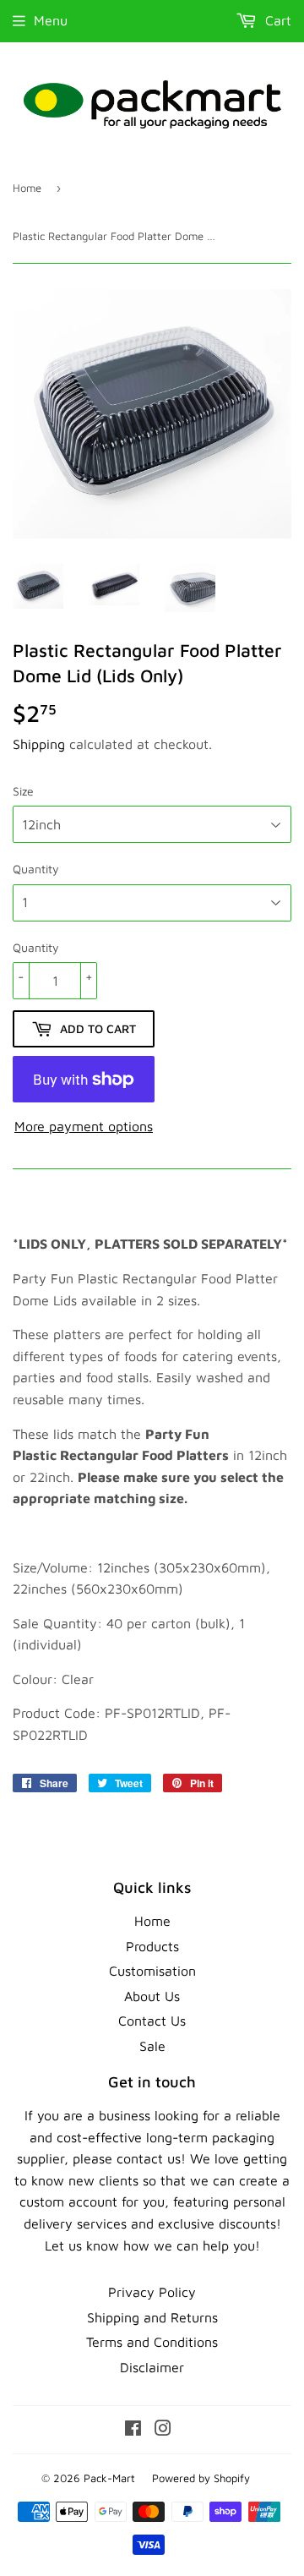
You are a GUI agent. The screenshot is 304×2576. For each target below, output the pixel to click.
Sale (152, 2046)
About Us (152, 1996)
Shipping (39, 744)
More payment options (84, 1126)
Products (152, 1946)
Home (27, 188)
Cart (276, 20)
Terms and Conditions (152, 2342)
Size (23, 791)
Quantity (36, 869)
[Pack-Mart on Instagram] (163, 2430)
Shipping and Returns (152, 2317)
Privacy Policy (152, 2292)
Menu (51, 20)
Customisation (152, 1971)
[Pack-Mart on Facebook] (133, 2430)
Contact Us (152, 2021)
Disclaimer (152, 2367)
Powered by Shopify (201, 2478)
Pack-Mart (109, 2478)
